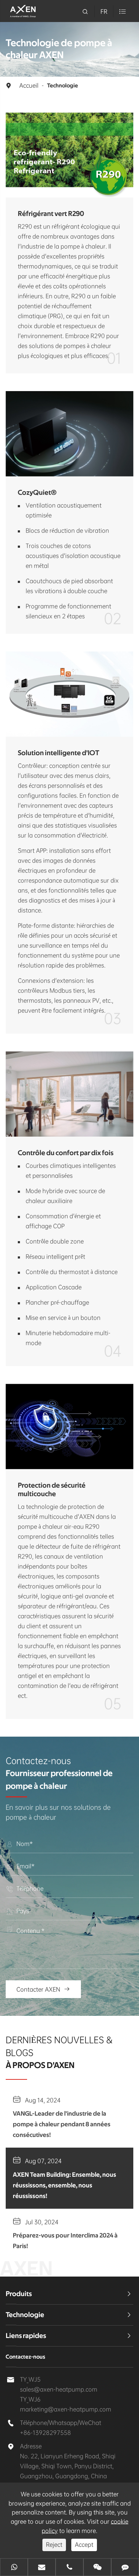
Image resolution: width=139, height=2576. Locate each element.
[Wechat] (97, 2568)
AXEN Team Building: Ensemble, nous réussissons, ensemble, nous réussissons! (65, 2186)
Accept (84, 2545)
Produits (19, 2294)
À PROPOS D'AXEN (40, 2066)
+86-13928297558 (45, 2433)
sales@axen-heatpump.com (59, 2389)
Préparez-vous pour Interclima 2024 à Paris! (65, 2241)
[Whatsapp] (14, 2568)
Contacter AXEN (43, 1989)
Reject (54, 2545)
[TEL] (69, 2568)
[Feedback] (125, 2568)
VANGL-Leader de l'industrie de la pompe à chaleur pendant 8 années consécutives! (62, 2125)
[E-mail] (42, 2568)
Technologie (63, 86)
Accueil (29, 85)
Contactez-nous (25, 2357)
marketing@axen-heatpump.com (66, 2409)
